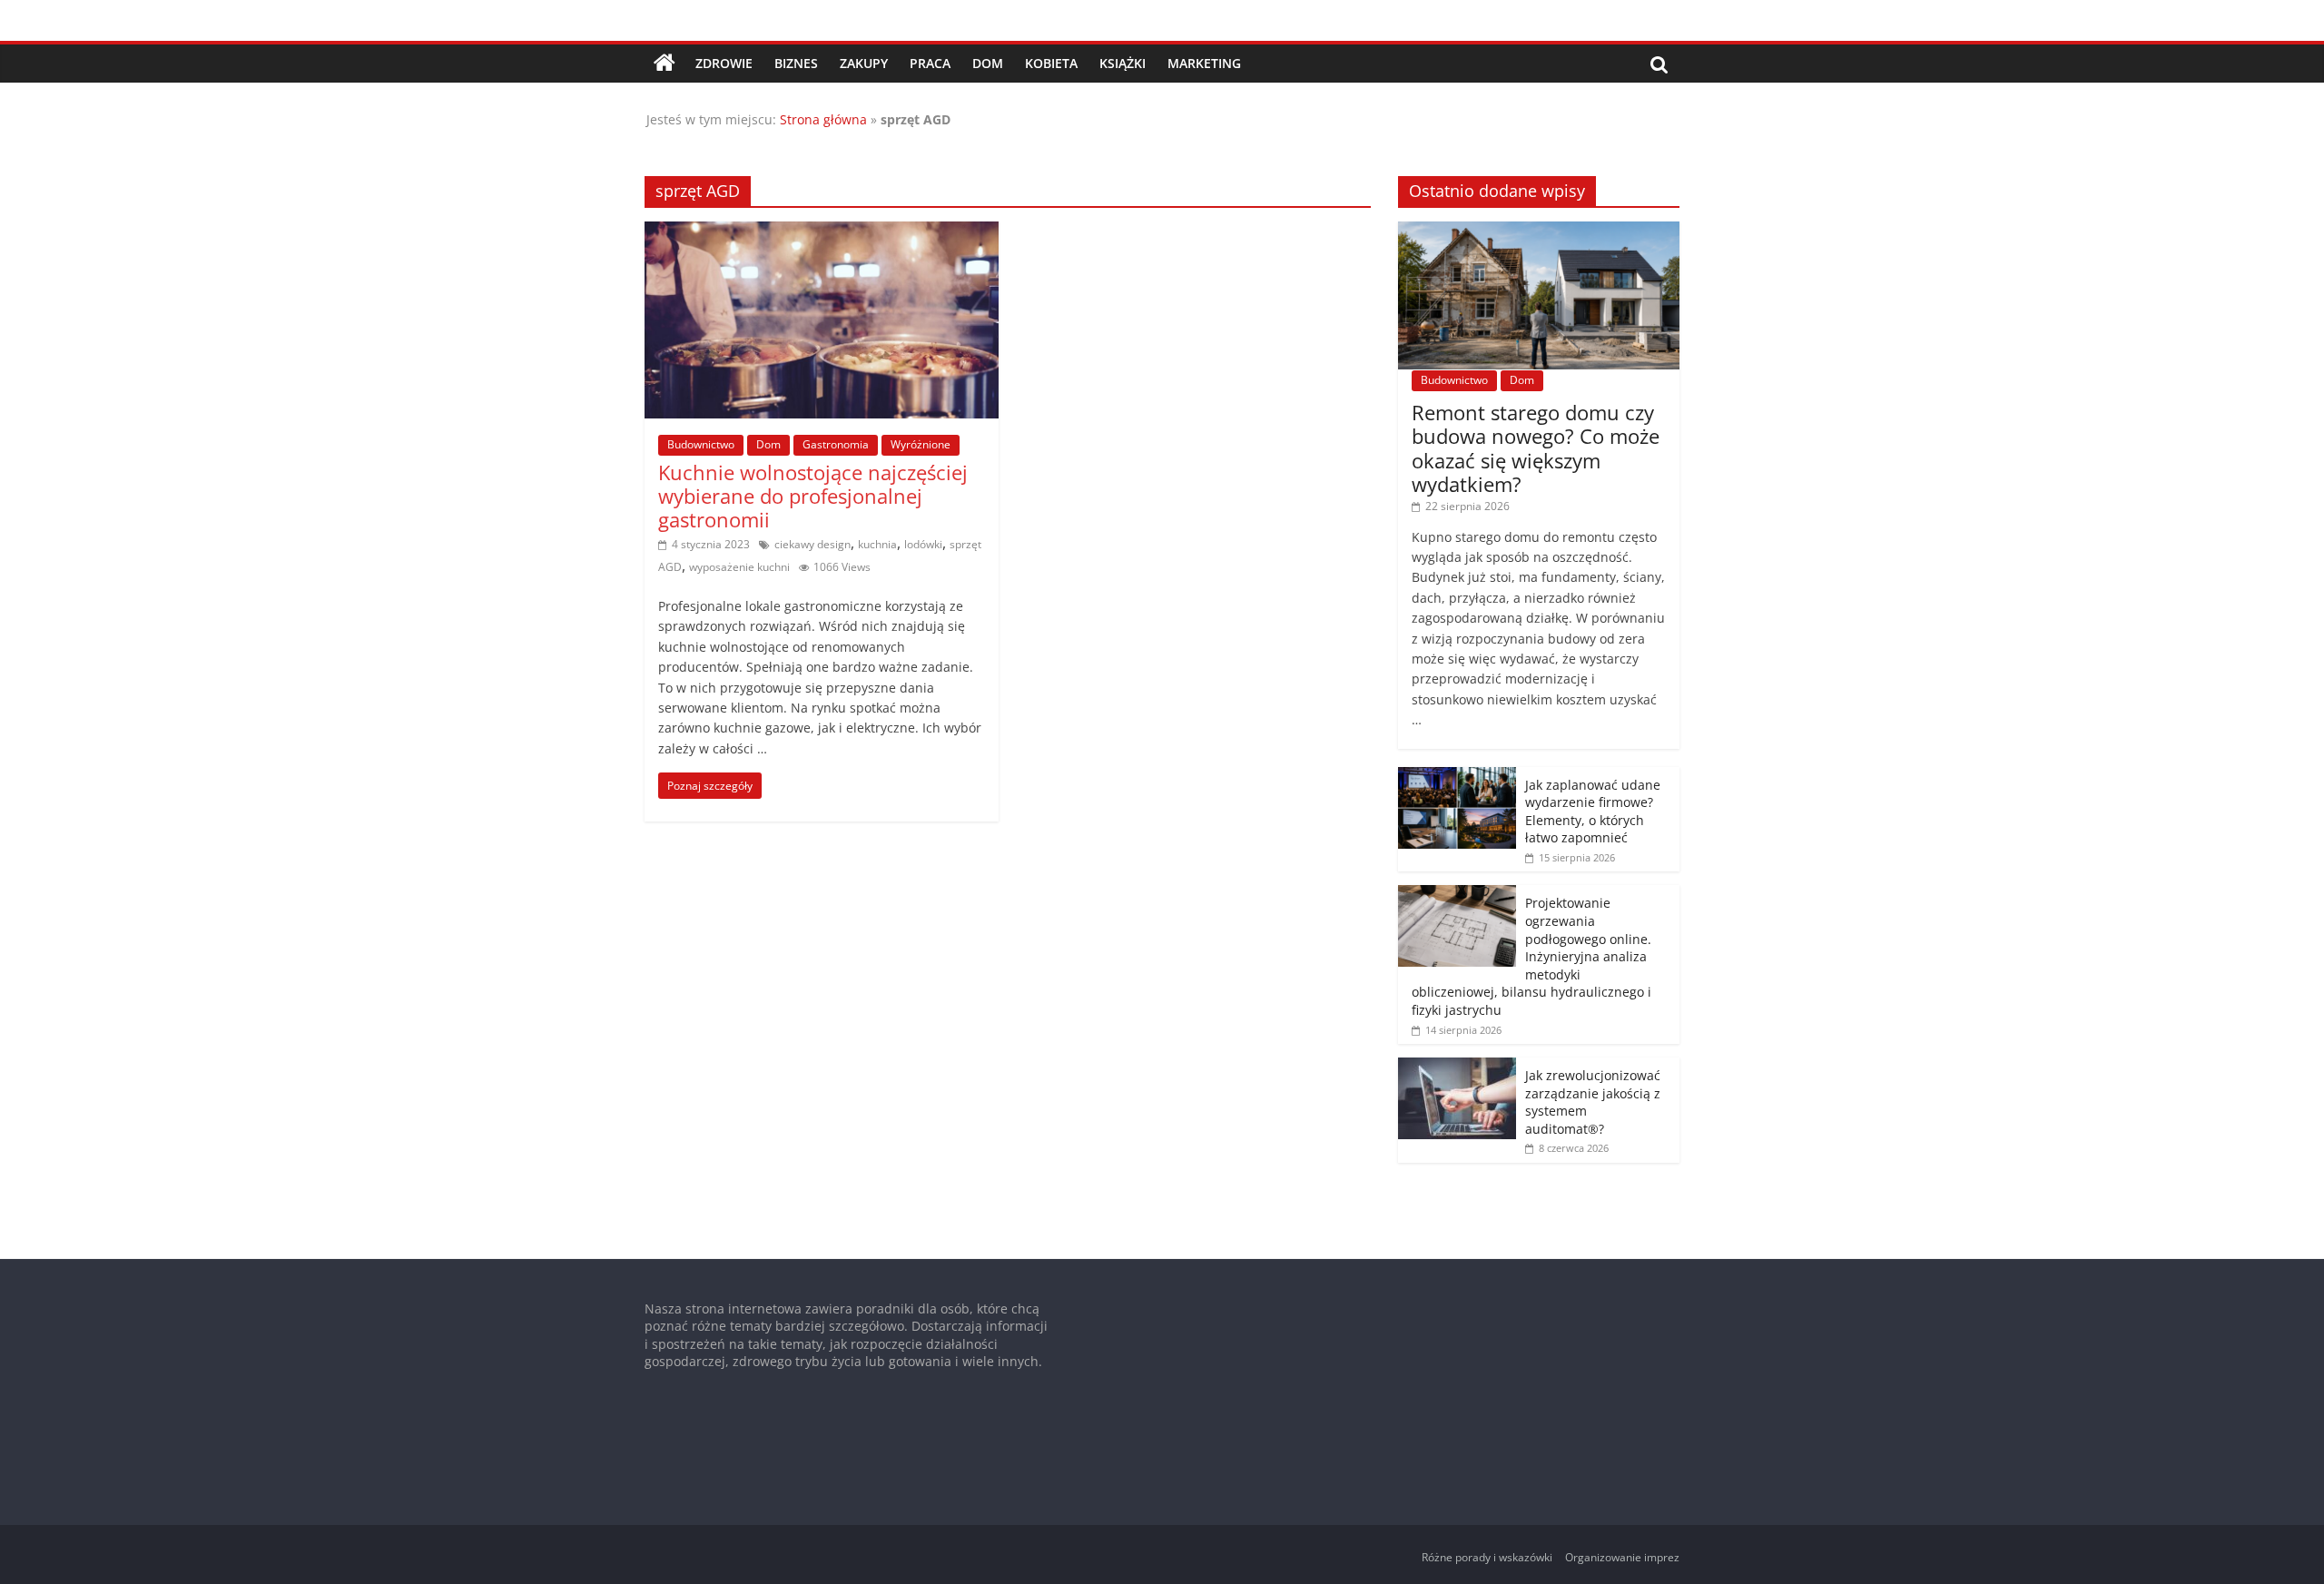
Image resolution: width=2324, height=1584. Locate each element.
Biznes (796, 63)
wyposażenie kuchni (739, 567)
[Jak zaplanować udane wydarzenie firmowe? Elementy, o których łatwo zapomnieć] (1457, 777)
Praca (930, 63)
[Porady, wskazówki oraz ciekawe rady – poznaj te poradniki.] (665, 64)
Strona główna (823, 119)
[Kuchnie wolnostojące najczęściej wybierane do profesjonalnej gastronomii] (822, 232)
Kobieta (1051, 63)
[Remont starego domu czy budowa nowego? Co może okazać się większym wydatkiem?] (1539, 231)
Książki (1123, 63)
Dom (988, 63)
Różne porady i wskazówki (1487, 1557)
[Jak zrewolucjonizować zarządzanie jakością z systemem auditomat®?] (1457, 1067)
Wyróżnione (921, 444)
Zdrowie (724, 63)
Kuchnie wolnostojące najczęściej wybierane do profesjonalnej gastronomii (813, 496)
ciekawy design (812, 544)
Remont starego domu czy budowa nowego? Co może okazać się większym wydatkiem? (1536, 448)
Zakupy (864, 63)
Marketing (1204, 63)
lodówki (923, 544)
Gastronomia (836, 444)
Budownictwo (701, 444)
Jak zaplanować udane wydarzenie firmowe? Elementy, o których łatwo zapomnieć (1593, 812)
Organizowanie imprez (1622, 1557)
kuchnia (877, 544)
